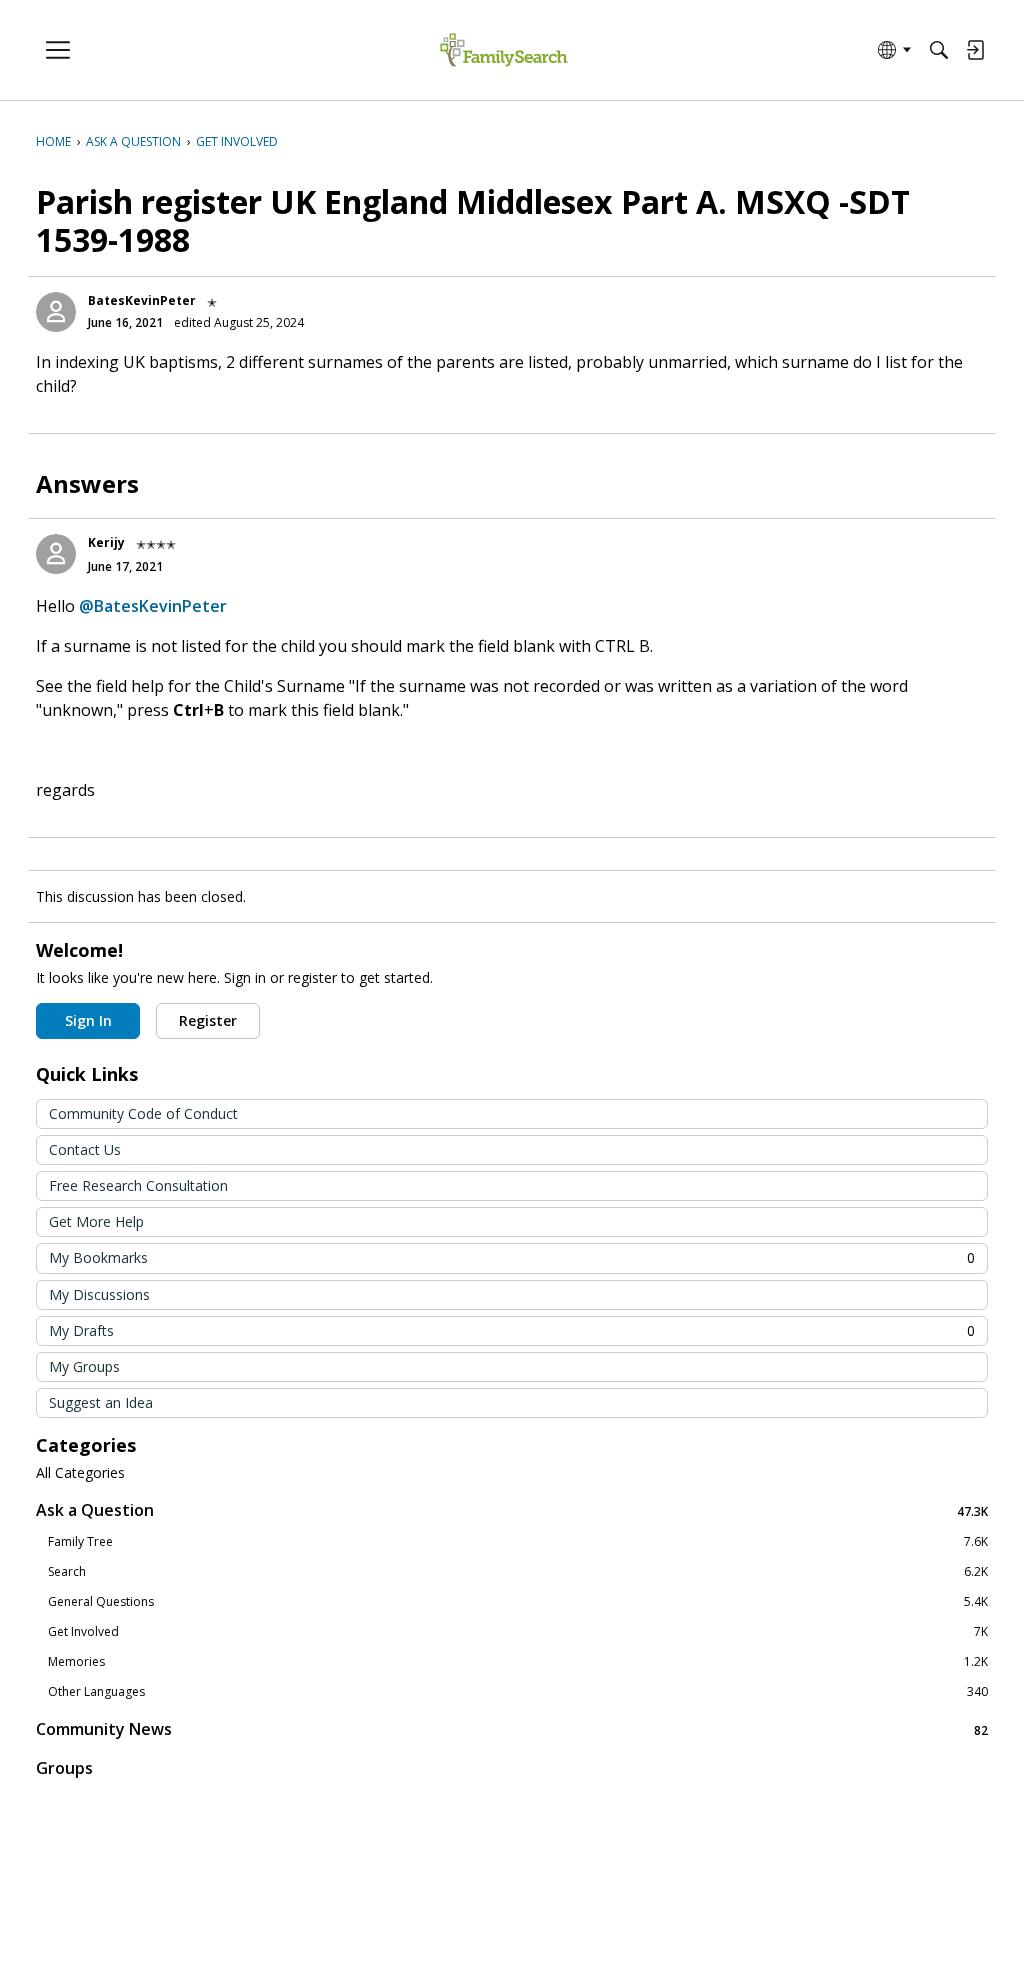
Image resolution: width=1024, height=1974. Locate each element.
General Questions (518, 1602)
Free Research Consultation (138, 1185)
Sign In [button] (88, 1020)
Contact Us (85, 1149)
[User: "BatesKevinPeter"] (56, 312)
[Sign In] (975, 50)
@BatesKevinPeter (153, 606)
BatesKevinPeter (142, 300)
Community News (512, 1729)
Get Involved (518, 1632)
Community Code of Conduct (143, 1113)
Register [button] (208, 1020)
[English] (503, 50)
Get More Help (96, 1221)
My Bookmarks (512, 1257)
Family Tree (518, 1542)
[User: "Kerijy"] (56, 554)
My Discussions (99, 1294)
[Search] (939, 50)
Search (518, 1572)
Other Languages (518, 1692)
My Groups (84, 1366)
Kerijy (106, 542)
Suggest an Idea (101, 1402)
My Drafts (512, 1330)
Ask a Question (512, 1510)
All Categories (80, 1473)
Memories (518, 1662)
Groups (64, 1768)
